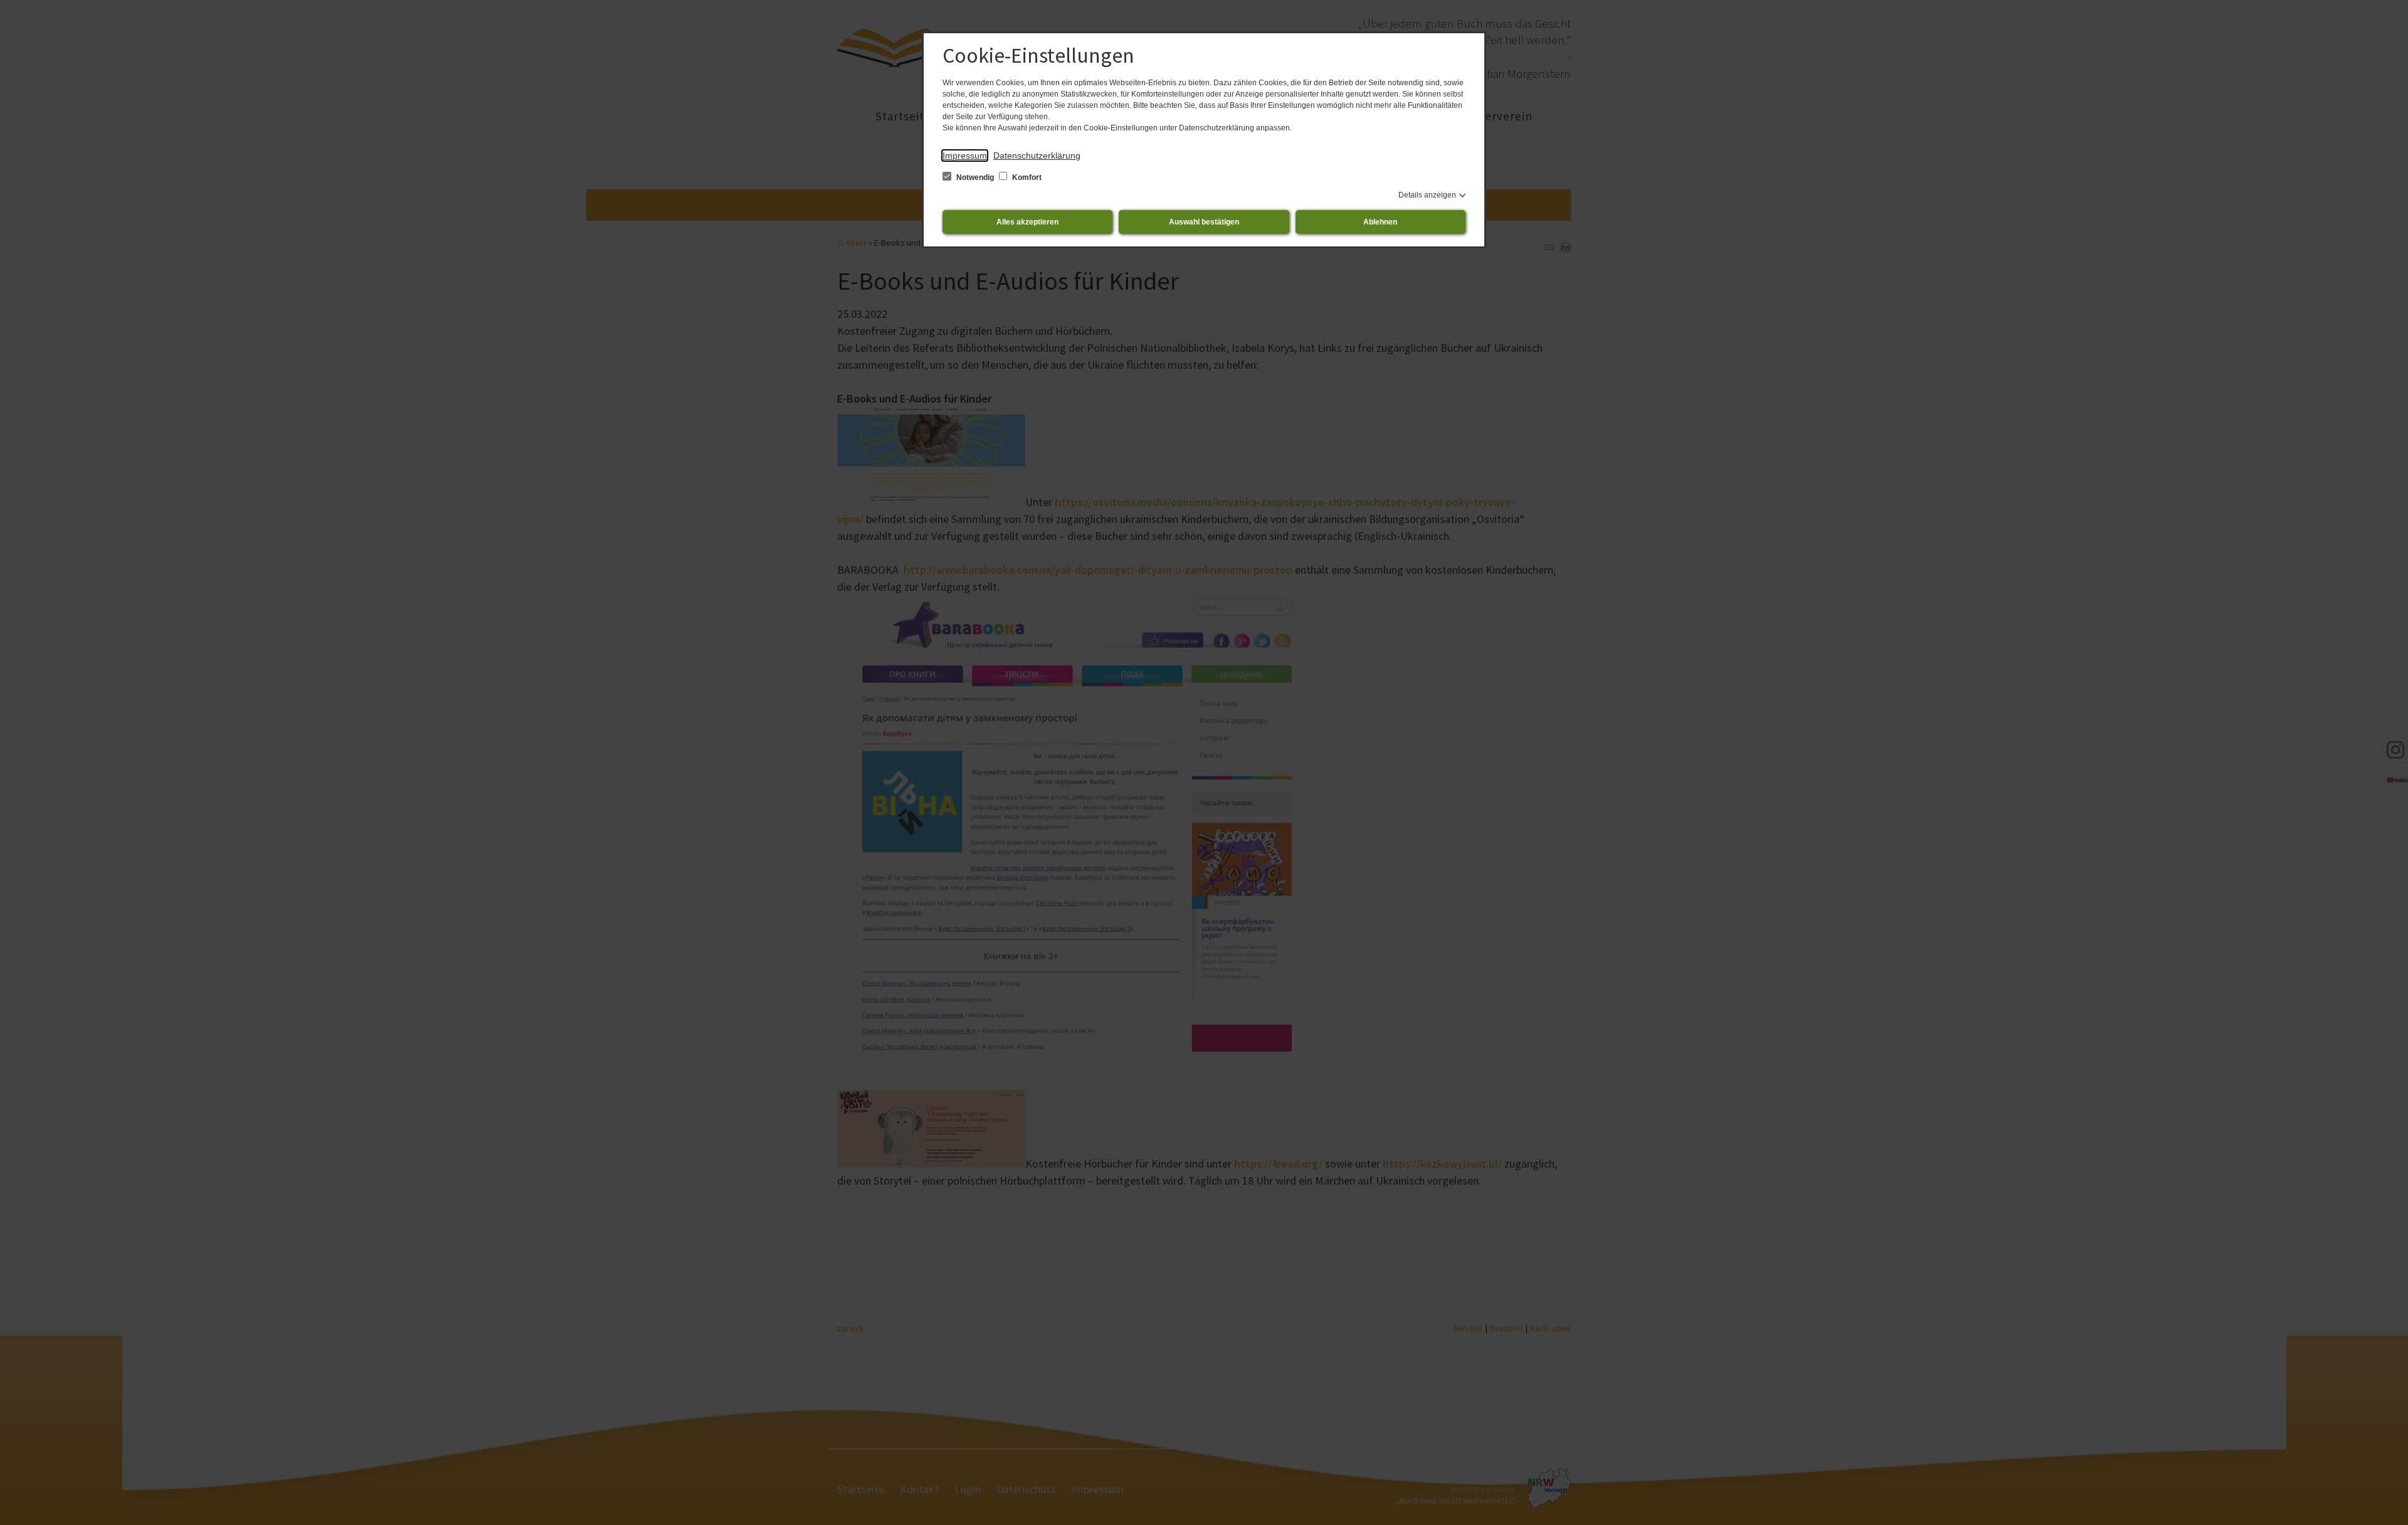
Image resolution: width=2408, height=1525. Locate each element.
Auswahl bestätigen (1204, 222)
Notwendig (975, 177)
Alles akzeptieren (1027, 222)
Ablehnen (1380, 222)
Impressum (965, 156)
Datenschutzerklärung (1037, 156)
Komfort (1026, 177)
